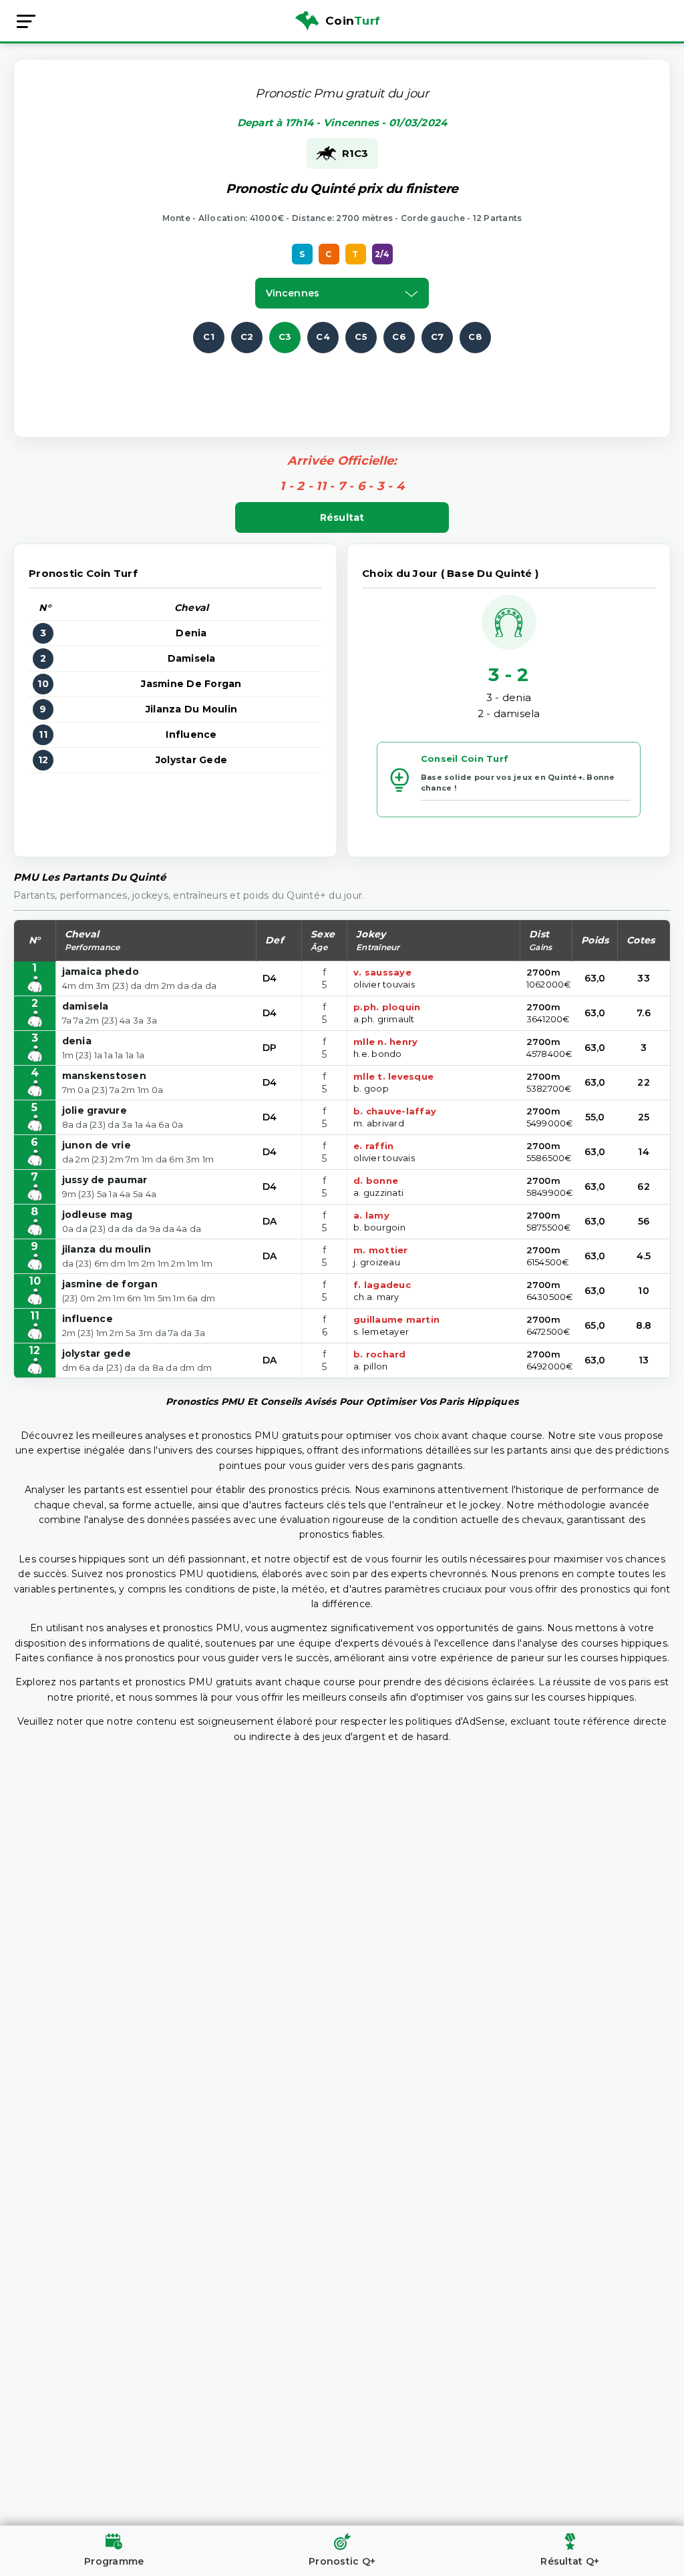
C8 (475, 337)
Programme (114, 2561)
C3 (285, 337)
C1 (209, 337)
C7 (438, 337)
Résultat (342, 517)
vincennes (293, 293)
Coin (353, 21)
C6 (399, 337)
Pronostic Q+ (342, 2561)
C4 (323, 337)
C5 (361, 337)
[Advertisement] (342, 383)
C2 (247, 337)
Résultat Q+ (570, 2561)
